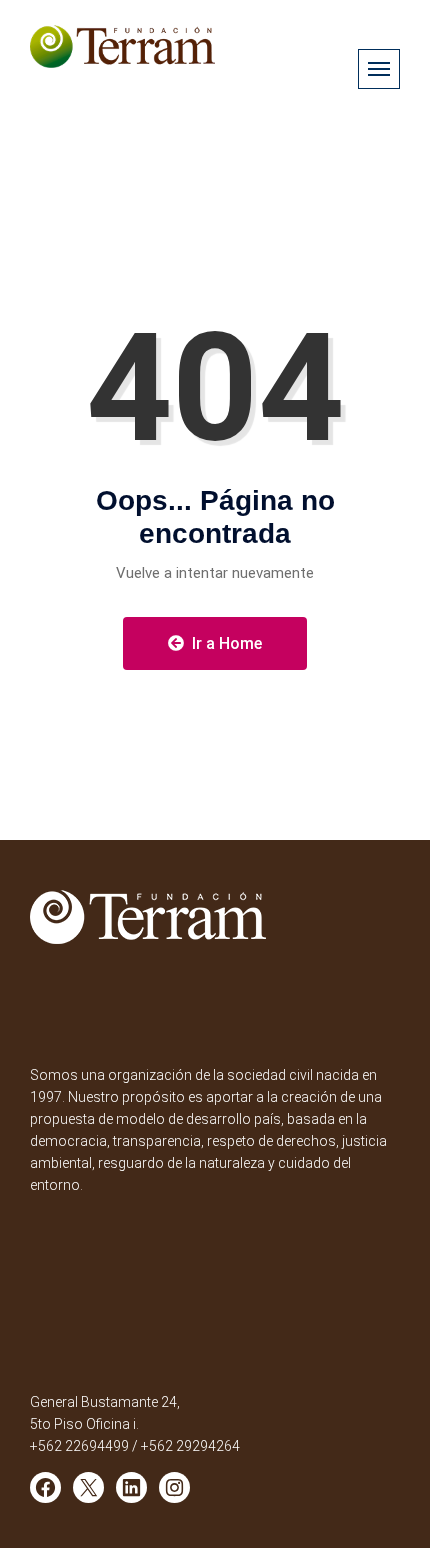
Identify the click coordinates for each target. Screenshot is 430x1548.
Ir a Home (225, 643)
